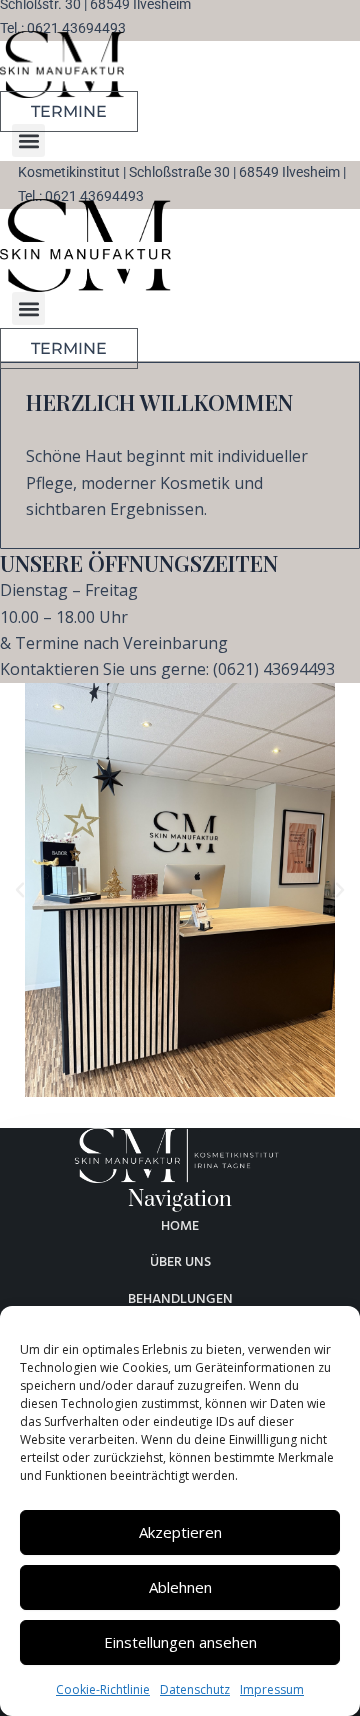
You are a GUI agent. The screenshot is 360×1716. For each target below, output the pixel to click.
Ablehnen (180, 1587)
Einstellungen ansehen (180, 1642)
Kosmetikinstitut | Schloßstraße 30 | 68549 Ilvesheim (179, 172)
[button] (28, 140)
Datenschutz (195, 1689)
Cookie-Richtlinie (103, 1689)
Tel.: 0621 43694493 (63, 28)
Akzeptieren (180, 1532)
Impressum (272, 1689)
